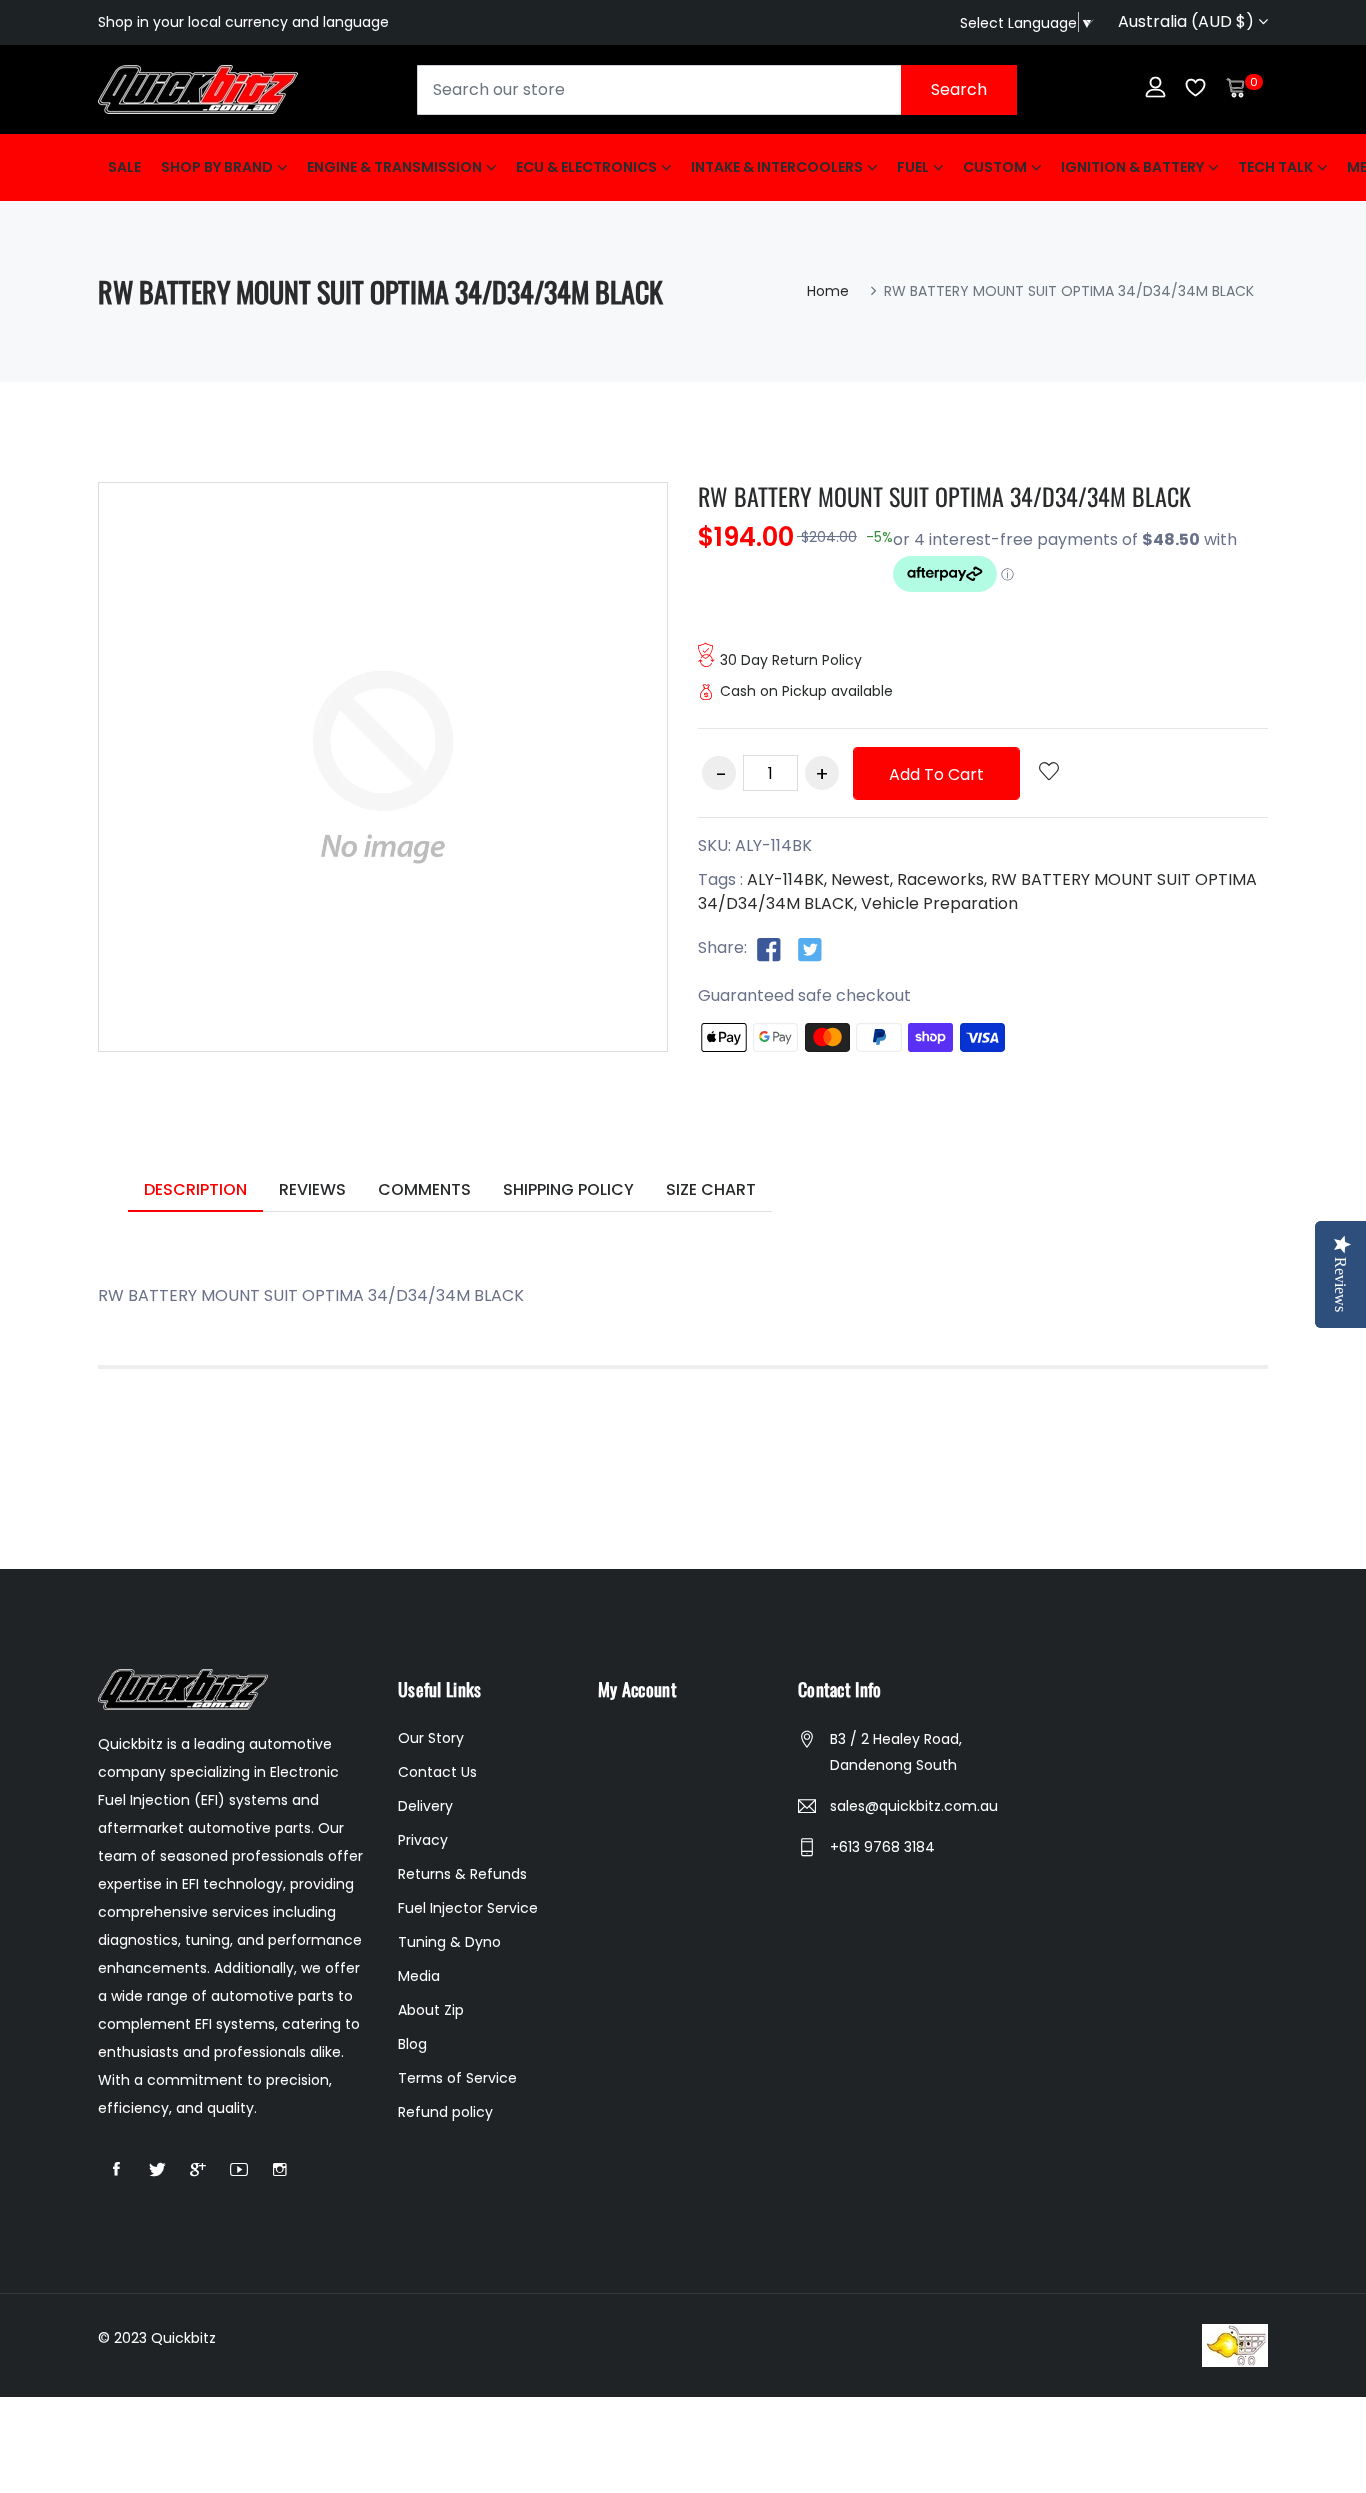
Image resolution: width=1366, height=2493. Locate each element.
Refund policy (445, 2112)
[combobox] (717, 90)
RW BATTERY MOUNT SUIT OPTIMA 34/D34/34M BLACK (944, 496)
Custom (995, 167)
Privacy (423, 1840)
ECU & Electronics (586, 167)
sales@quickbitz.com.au (914, 1806)
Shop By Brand (217, 167)
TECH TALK (1275, 167)
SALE (124, 167)
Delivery (425, 1806)
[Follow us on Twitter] (810, 949)
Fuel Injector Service (468, 1908)
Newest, (862, 879)
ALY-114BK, (787, 879)
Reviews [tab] (312, 1189)
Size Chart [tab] (711, 1189)
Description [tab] (195, 1189)
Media (419, 1976)
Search (959, 89)
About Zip (431, 2010)
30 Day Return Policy (791, 660)
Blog (412, 2044)
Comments (424, 1189)
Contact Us (437, 1772)
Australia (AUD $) (1188, 21)
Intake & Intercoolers (777, 167)
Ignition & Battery (1132, 167)
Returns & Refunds (462, 1874)
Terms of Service (457, 2078)
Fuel (913, 167)
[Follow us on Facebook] (769, 949)
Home (828, 291)
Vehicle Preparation (939, 903)
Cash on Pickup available (806, 691)
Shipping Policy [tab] (568, 1189)
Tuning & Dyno (449, 1942)
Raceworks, (942, 879)
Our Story (431, 1738)
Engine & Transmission (394, 167)
